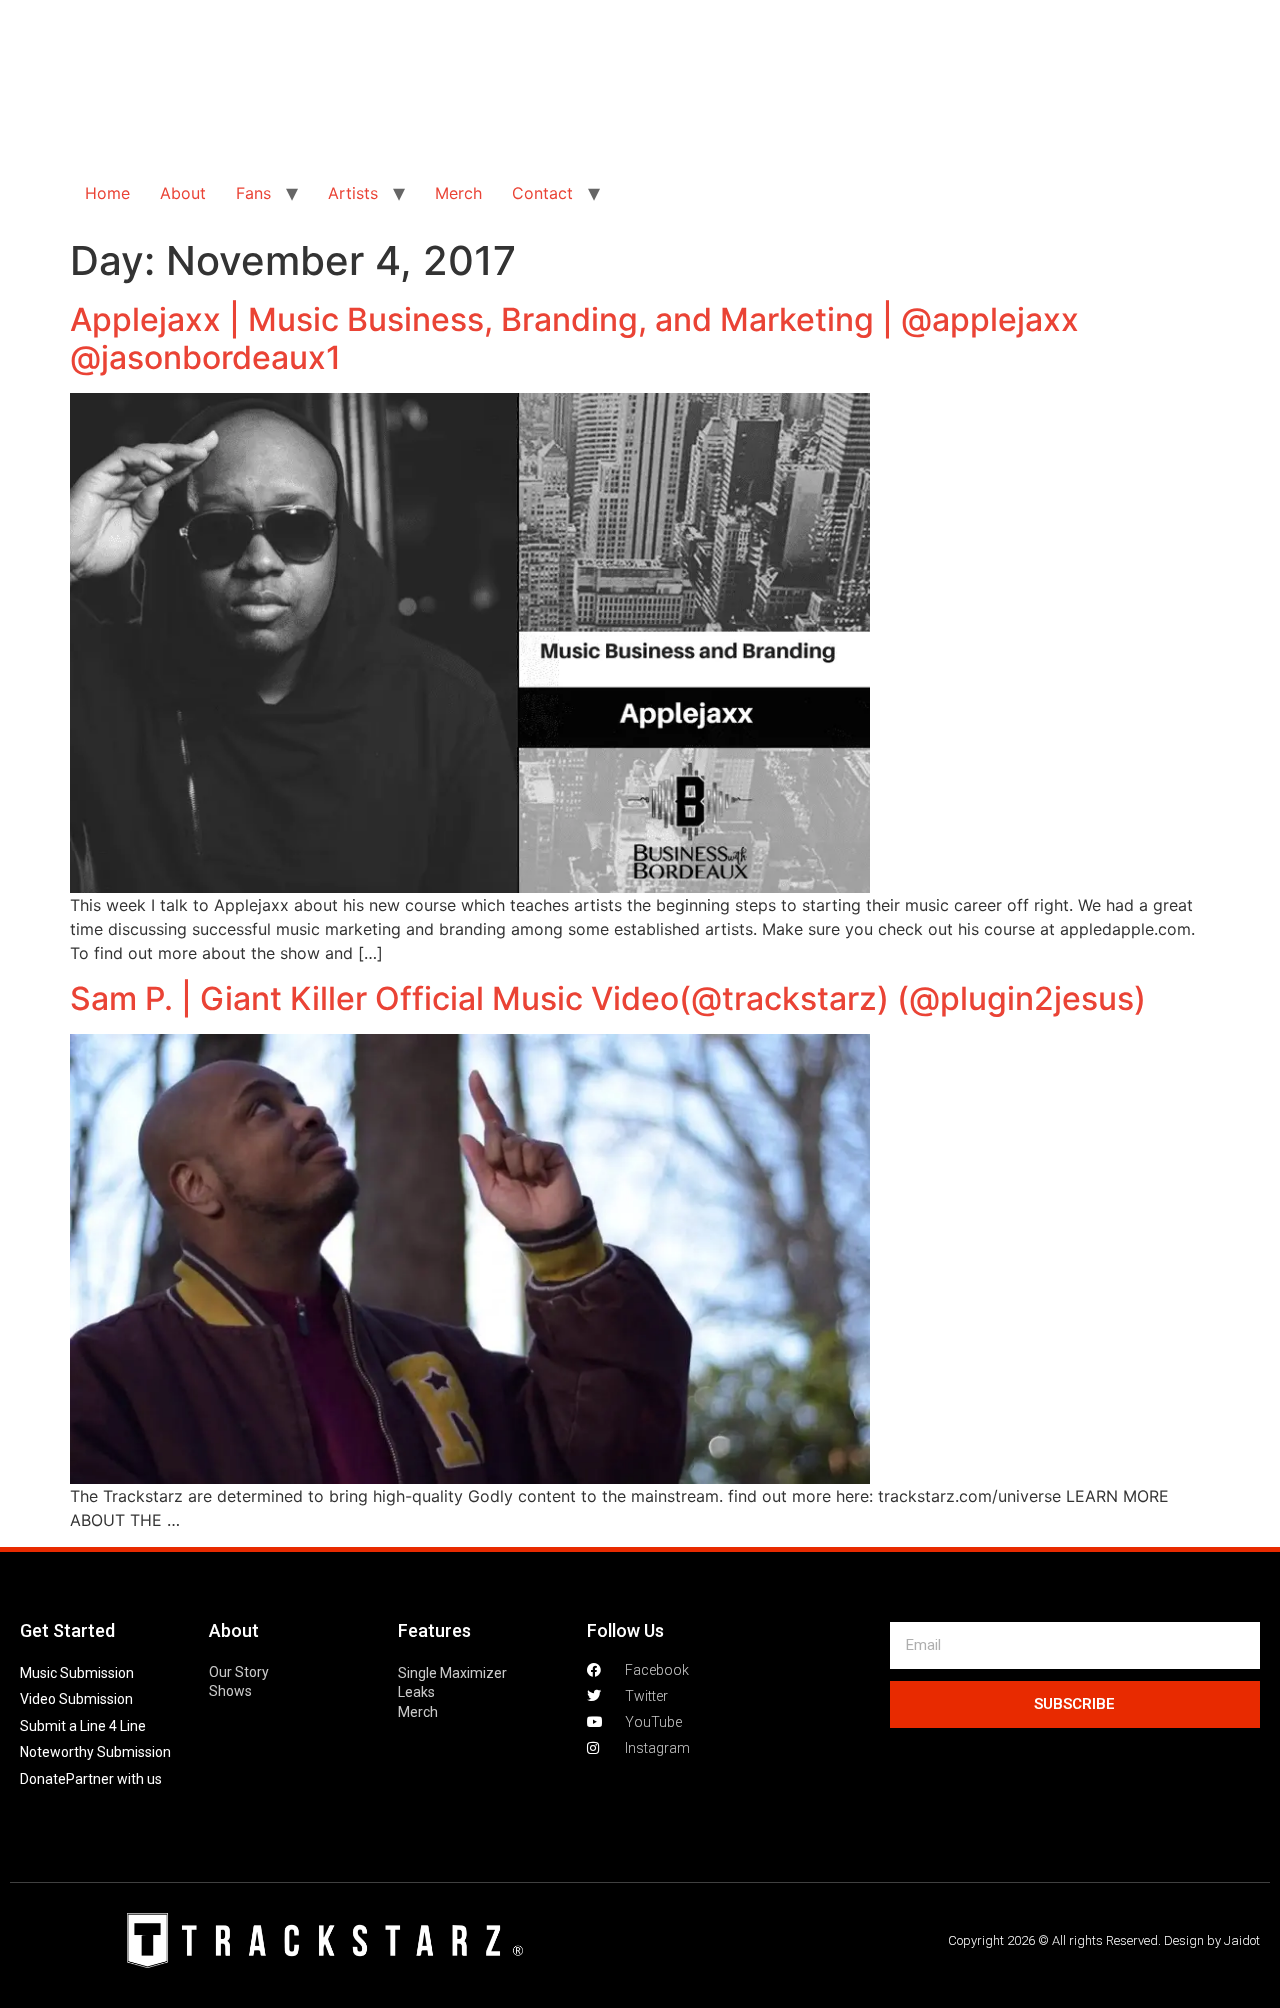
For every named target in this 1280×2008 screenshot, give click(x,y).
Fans (253, 193)
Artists (353, 193)
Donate (43, 1779)
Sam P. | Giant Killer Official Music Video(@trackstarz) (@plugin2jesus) (608, 998)
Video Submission (76, 1699)
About (183, 193)
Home (107, 193)
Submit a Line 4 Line (83, 1726)
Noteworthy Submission (95, 1752)
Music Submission (77, 1673)
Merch (458, 193)
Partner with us (114, 1779)
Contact (542, 193)
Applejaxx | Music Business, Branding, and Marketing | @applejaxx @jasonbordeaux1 (574, 338)
